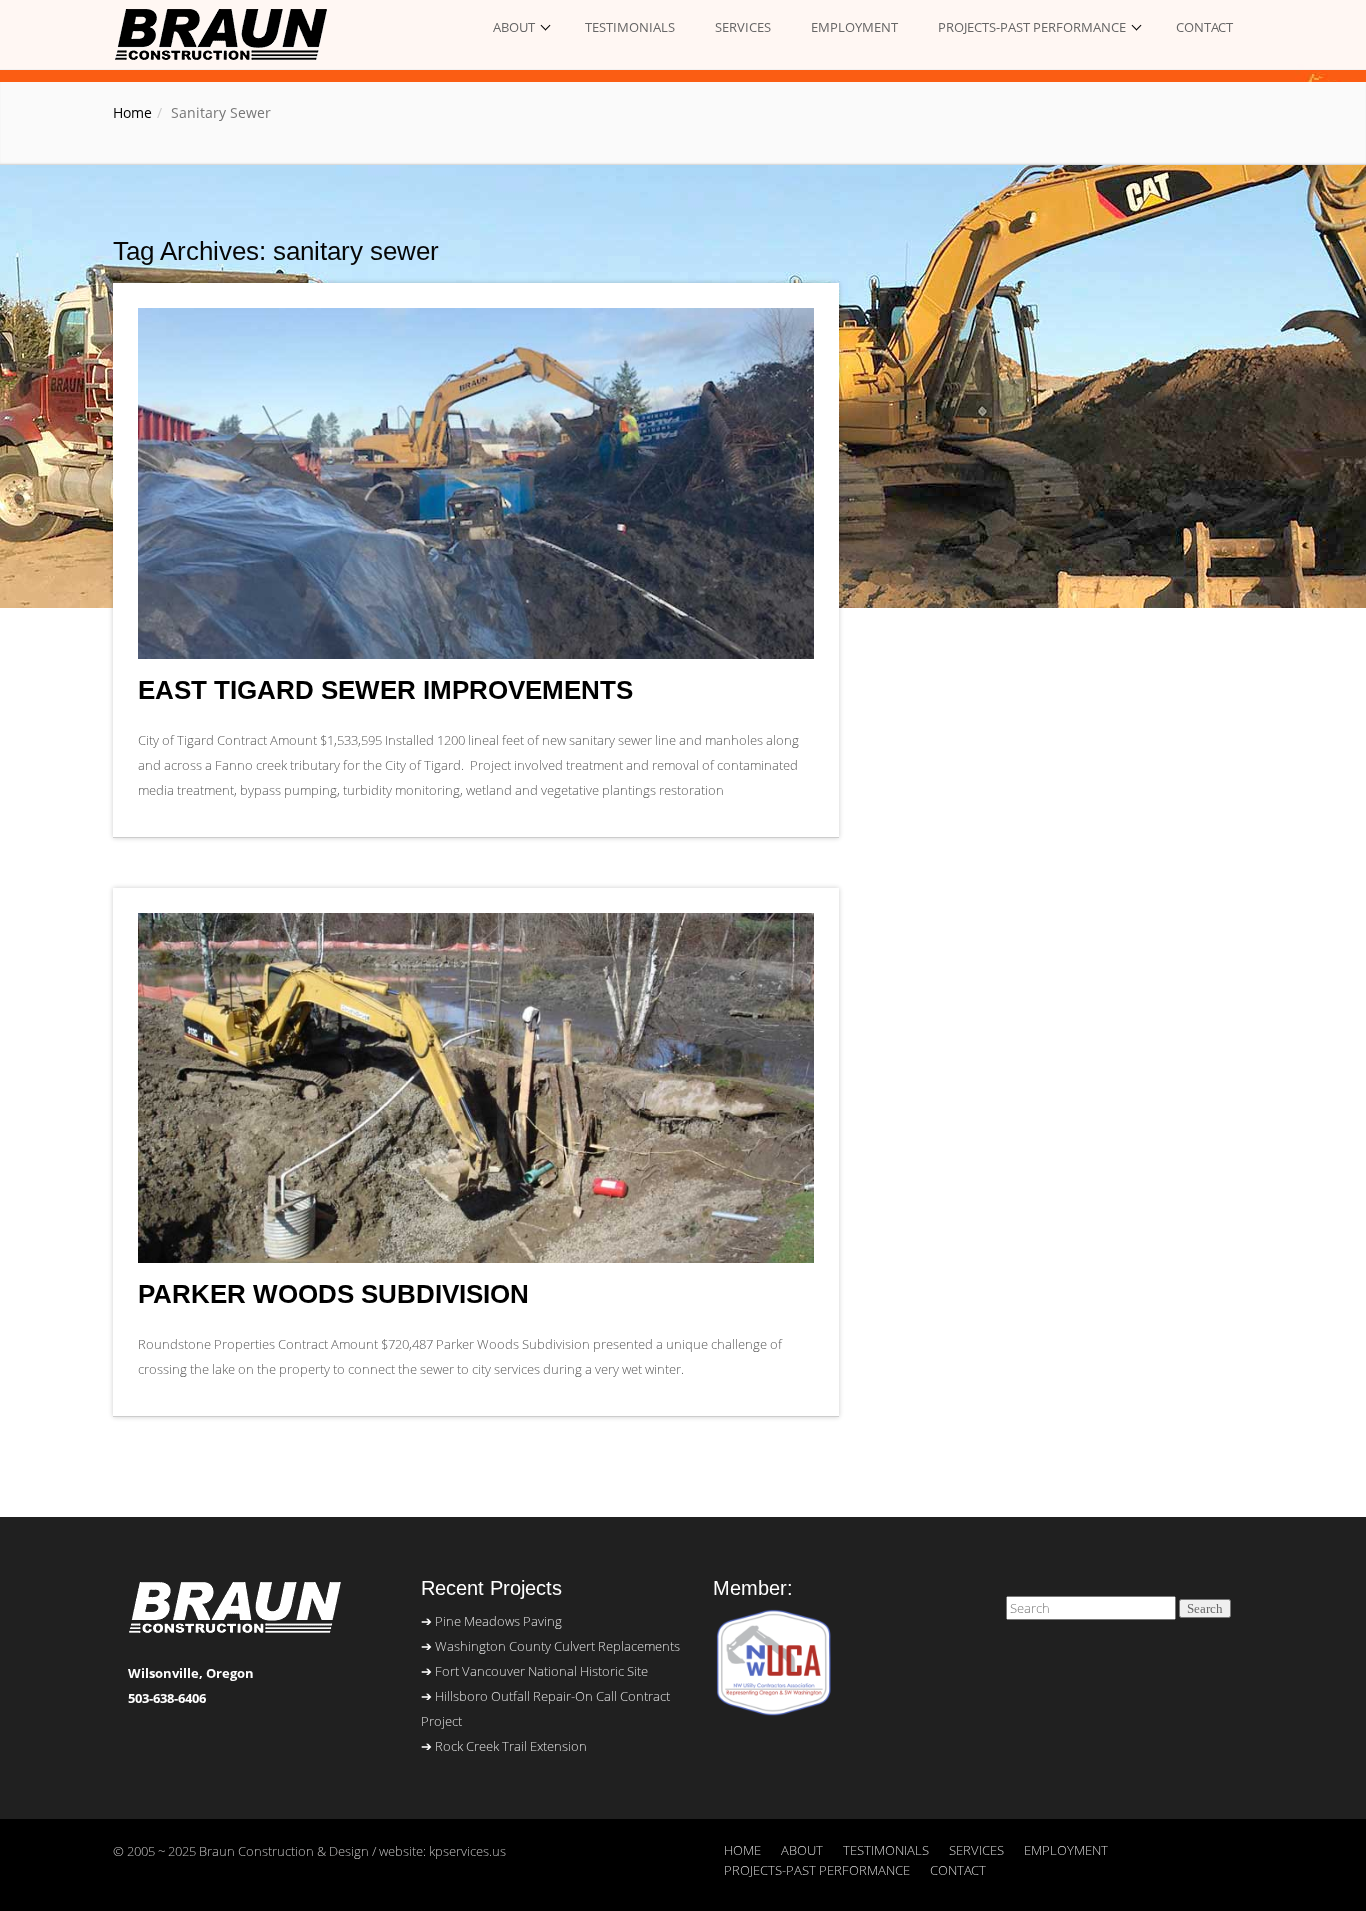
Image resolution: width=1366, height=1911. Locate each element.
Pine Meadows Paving (498, 1621)
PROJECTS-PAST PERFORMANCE (1032, 27)
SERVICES (743, 27)
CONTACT (1204, 27)
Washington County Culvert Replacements (557, 1646)
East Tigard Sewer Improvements (385, 690)
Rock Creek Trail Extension (511, 1746)
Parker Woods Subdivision (333, 1294)
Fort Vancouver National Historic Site (541, 1671)
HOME (742, 1850)
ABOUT (514, 27)
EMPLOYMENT (854, 27)
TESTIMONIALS (630, 27)
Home (132, 112)
